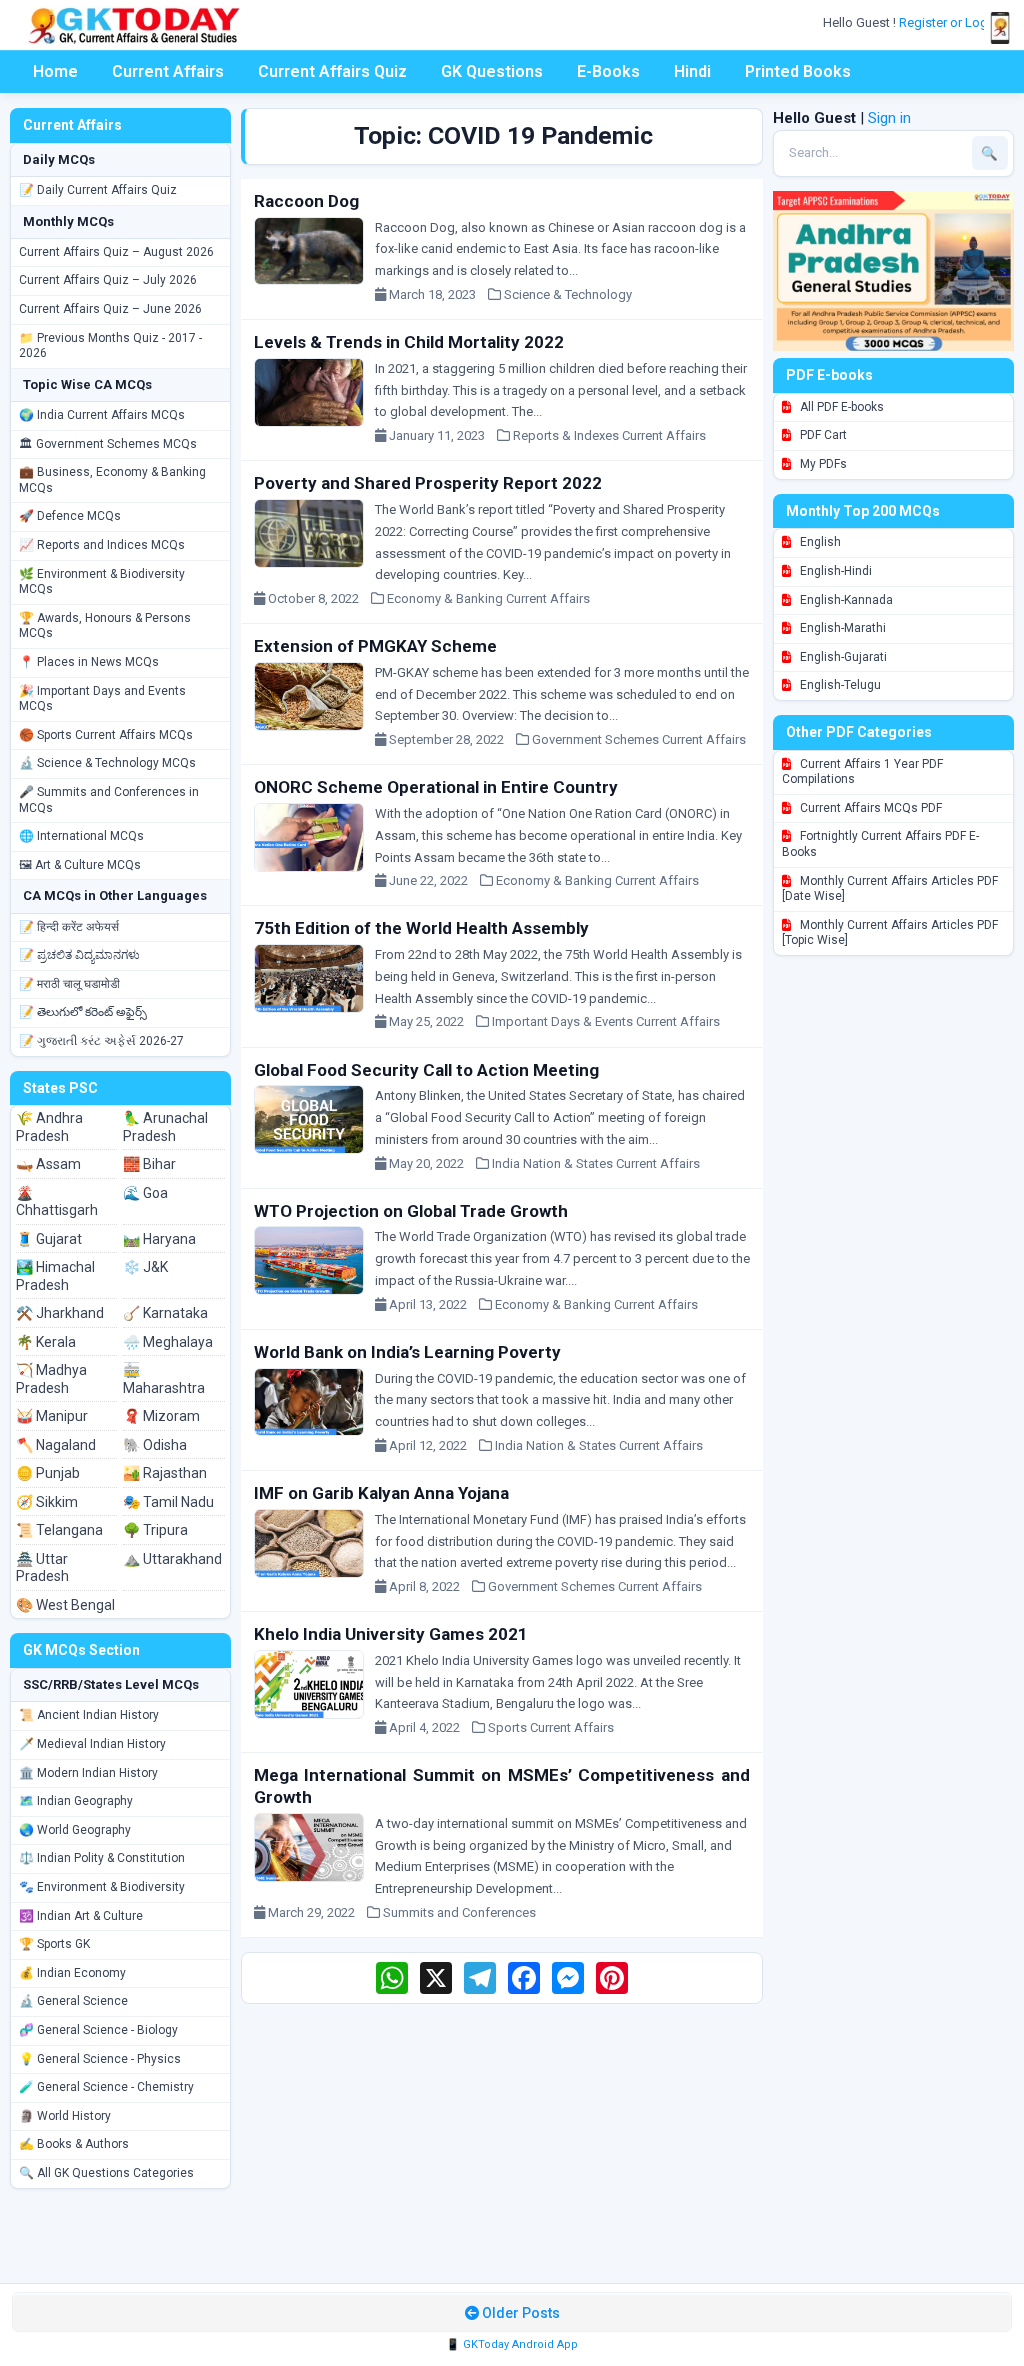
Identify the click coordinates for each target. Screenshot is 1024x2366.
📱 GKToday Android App (512, 2344)
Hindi (692, 71)
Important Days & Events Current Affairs (606, 1021)
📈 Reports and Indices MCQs (102, 545)
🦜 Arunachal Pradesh (165, 1127)
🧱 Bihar (149, 1164)
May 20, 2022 (431, 1163)
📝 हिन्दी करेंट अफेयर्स (69, 927)
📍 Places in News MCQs (89, 662)
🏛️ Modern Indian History (88, 1773)
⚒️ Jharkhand (60, 1313)
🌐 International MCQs (81, 836)
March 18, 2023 (437, 294)
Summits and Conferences (459, 1912)
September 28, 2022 (451, 739)
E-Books (608, 71)
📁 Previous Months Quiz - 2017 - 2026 (110, 346)
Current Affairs (168, 71)
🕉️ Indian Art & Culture (81, 1916)
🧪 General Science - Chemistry (106, 2087)
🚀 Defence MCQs (70, 516)
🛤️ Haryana (159, 1239)
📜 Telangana (59, 1530)
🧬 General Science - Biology (98, 2030)
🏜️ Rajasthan (165, 1473)
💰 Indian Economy (72, 1973)
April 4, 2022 (429, 1727)
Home (55, 71)
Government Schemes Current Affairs (639, 739)
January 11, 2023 (441, 435)
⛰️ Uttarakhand (172, 1559)
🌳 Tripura (155, 1530)
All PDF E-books (840, 407)
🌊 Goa (145, 1193)
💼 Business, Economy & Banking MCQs (112, 480)
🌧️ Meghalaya (168, 1342)
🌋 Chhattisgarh (57, 1202)
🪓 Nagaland (56, 1445)
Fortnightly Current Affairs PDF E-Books (880, 844)
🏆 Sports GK (54, 1944)
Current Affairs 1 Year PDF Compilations (862, 772)
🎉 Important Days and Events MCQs (102, 699)
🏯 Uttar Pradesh (42, 1568)
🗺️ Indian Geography (76, 1801)
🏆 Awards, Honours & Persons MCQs (105, 626)
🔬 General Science (73, 2001)
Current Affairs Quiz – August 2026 (116, 252)
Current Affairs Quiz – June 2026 (110, 309)
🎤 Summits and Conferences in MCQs (109, 800)
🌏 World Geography (75, 1830)
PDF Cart (822, 435)
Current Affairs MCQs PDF (869, 808)
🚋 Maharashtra (164, 1379)
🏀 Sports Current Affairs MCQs (106, 735)
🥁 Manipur (52, 1416)
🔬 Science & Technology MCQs (107, 763)
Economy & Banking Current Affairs (488, 598)
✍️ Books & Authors (74, 2144)
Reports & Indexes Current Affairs (609, 435)
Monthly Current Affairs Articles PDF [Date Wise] (890, 889)
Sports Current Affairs (551, 1727)
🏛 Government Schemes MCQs (108, 444)
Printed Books (798, 71)
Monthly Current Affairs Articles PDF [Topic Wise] (890, 933)
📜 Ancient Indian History (89, 1715)
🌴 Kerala (46, 1342)
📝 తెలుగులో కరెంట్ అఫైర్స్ (83, 1012)
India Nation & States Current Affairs (596, 1163)
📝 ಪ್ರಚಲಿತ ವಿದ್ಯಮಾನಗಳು (79, 955)
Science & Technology (568, 294)
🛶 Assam (48, 1164)
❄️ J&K (145, 1267)
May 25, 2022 (431, 1021)
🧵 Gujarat (49, 1239)
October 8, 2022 (318, 598)
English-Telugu (839, 685)
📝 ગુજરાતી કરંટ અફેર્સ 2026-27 (101, 1041)
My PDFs (822, 464)
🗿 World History (65, 2116)
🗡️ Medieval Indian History (92, 1744)
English (819, 542)
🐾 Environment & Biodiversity (102, 1887)
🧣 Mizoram (161, 1416)
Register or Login (950, 22)
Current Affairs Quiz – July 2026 (108, 280)
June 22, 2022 (433, 880)
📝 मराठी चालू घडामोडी (69, 984)
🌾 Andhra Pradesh (49, 1127)
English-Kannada (845, 600)
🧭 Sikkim (47, 1502)
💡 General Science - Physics (100, 2059)
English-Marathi (841, 628)
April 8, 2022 (429, 1586)
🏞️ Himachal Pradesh (55, 1276)
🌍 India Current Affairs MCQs (102, 415)
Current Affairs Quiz (332, 71)
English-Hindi (834, 571)
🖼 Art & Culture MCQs (80, 865)
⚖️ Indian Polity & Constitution (102, 1858)
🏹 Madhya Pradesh (51, 1379)
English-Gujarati (842, 657)
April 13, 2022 (432, 1304)
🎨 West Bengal (65, 1605)
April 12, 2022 (432, 1445)
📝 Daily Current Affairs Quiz (98, 190)
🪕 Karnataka (165, 1313)
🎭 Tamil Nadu (168, 1502)
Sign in (889, 118)
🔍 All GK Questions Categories (106, 2173)
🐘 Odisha (155, 1445)
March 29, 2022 (316, 1912)
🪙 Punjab (48, 1473)
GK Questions (492, 71)
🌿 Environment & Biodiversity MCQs (102, 582)
